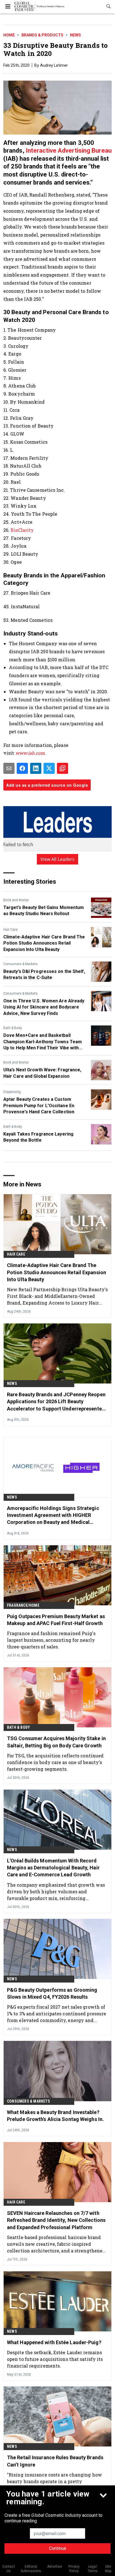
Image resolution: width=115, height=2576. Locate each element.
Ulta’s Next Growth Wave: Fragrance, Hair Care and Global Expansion (42, 1073)
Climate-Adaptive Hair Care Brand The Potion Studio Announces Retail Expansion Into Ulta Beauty (44, 943)
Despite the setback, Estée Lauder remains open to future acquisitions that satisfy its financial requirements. (55, 2359)
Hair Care (10, 930)
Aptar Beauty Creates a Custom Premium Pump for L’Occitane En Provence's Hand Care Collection (39, 1106)
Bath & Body (13, 1028)
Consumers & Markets (21, 964)
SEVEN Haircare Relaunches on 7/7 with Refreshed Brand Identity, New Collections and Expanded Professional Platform (56, 2220)
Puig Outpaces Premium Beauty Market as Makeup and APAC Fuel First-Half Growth (56, 1620)
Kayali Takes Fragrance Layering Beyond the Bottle (38, 1137)
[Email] (9, 768)
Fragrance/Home (23, 1605)
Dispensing (12, 1092)
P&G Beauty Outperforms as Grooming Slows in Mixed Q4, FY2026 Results (52, 1993)
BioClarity (22, 530)
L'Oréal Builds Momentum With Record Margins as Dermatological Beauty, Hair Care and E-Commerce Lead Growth (53, 1868)
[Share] (22, 768)
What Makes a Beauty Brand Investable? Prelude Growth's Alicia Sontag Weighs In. (55, 2116)
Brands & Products (42, 35)
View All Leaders (58, 859)
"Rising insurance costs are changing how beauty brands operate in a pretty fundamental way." (54, 2481)
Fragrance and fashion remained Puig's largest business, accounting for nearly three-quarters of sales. (51, 1640)
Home (9, 35)
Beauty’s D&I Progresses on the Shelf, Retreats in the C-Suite (44, 974)
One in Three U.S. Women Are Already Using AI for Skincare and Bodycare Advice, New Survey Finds (44, 1007)
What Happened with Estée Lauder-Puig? (54, 2342)
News (76, 35)
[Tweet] (49, 768)
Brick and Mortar (16, 900)
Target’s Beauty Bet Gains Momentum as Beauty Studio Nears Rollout (44, 911)
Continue (58, 2548)
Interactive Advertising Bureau (69, 151)
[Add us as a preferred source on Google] (63, 768)
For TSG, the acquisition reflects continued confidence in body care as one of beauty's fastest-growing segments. (55, 1762)
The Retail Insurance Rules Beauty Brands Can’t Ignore (55, 2461)
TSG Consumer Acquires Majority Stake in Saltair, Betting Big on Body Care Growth (56, 1742)
